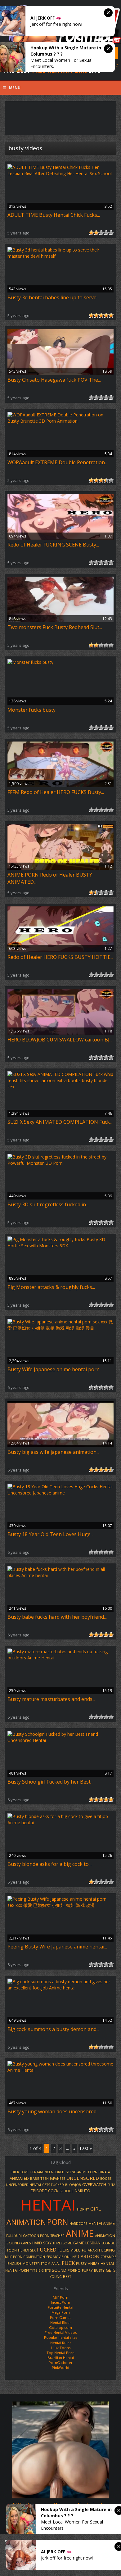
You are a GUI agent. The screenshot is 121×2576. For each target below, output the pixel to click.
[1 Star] (91, 233)
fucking (107, 2250)
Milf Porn (60, 2297)
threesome (62, 2243)
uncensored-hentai (23, 2185)
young (56, 2277)
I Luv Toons (61, 2348)
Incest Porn (60, 2302)
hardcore (78, 2224)
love (25, 2172)
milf (8, 2257)
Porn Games (60, 2317)
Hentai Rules (61, 2343)
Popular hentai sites (61, 2337)
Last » (86, 2148)
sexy (47, 2243)
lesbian (93, 2243)
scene (71, 2172)
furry (87, 2270)
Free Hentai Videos (61, 2332)
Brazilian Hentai (61, 2358)
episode (39, 2191)
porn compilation (29, 2257)
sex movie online (61, 2257)
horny (83, 2209)
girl (96, 2209)
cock (53, 2191)
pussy (81, 2263)
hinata (104, 2172)
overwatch (94, 2184)
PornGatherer (61, 2363)
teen (45, 2178)
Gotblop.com (60, 2327)
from (46, 2264)
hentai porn (17, 2270)
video (76, 2250)
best (67, 2277)
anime (80, 2234)
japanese (58, 2179)
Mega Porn (61, 2312)
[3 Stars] (101, 233)
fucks (64, 2250)
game (79, 2243)
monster (31, 2263)
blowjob (73, 2185)
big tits (45, 2270)
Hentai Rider (61, 2322)
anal (56, 2263)
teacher (58, 2236)
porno (74, 2270)
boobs (106, 2179)
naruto (83, 2191)
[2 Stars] (96, 233)
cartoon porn (36, 2236)
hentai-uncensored (47, 2172)
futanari (90, 2250)
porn (58, 2222)
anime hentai (101, 2263)
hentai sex (27, 2250)
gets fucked (53, 2185)
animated (19, 2178)
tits (34, 2270)
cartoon (89, 2256)
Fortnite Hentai (60, 2307)
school (67, 2191)
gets (111, 2270)
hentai (48, 2205)
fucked (47, 2249)
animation (26, 2222)
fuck (68, 2263)
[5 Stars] (111, 233)
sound (59, 2270)
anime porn (87, 2172)
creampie (108, 2257)
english (14, 2264)
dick (15, 2172)
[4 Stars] (106, 233)
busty (99, 2270)
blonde (108, 2243)
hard (37, 2243)
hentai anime (102, 2223)
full (10, 2236)
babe (35, 2178)
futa (111, 2185)
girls (26, 2243)
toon (12, 2250)
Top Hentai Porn (60, 2353)
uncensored (83, 2178)
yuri (18, 2236)
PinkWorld (60, 2367)
